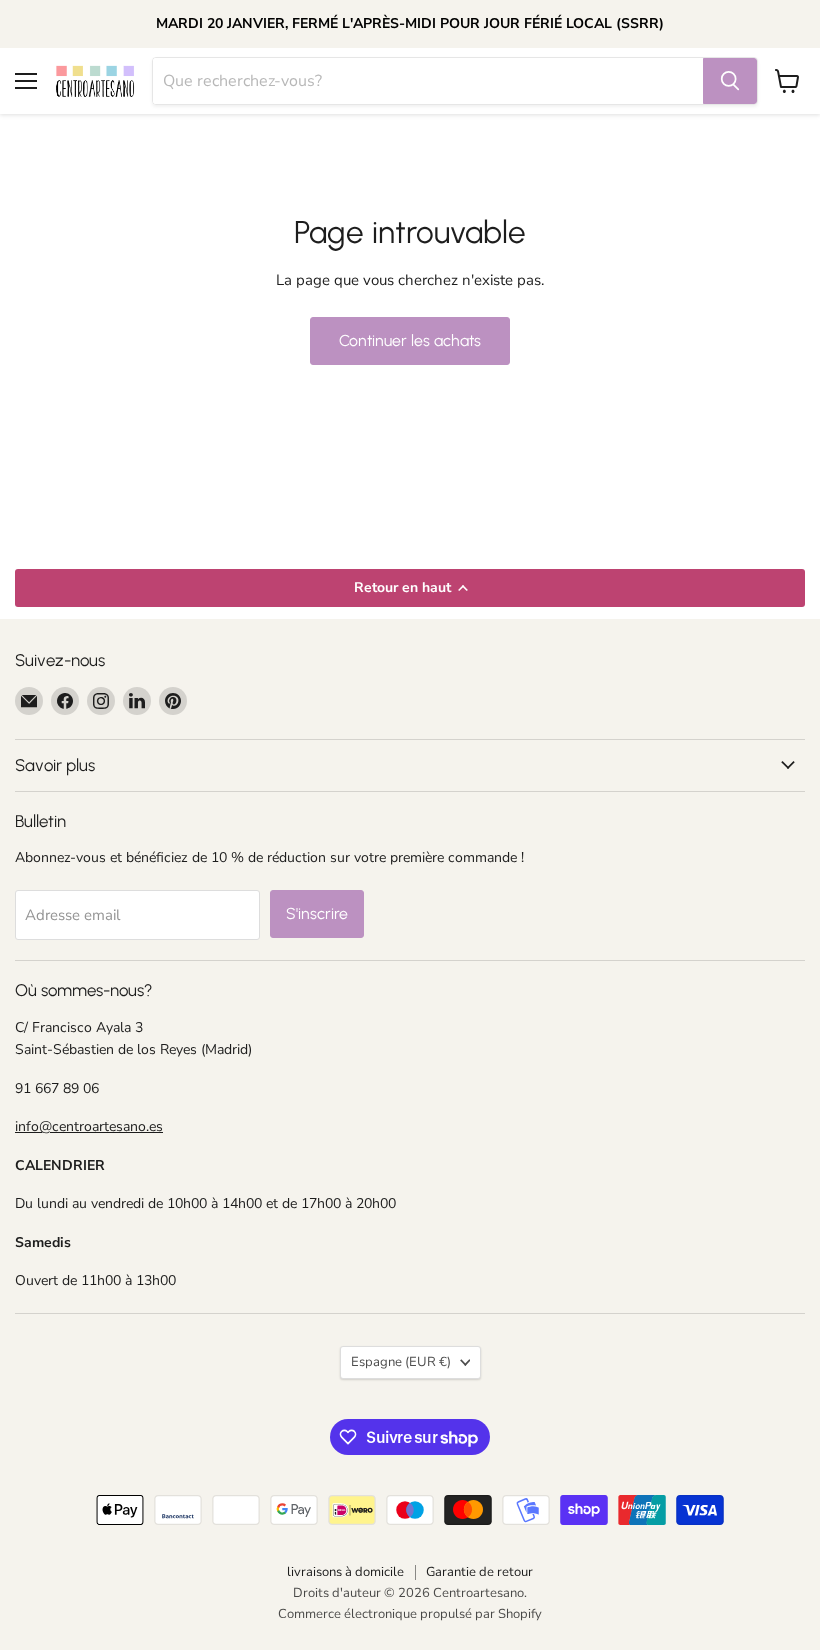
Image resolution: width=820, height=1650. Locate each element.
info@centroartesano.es (89, 1126)
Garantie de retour (479, 1572)
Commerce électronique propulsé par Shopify (410, 1614)
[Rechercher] (730, 81)
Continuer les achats (410, 340)
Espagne (401, 1362)
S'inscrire (317, 913)
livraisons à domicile (345, 1572)
